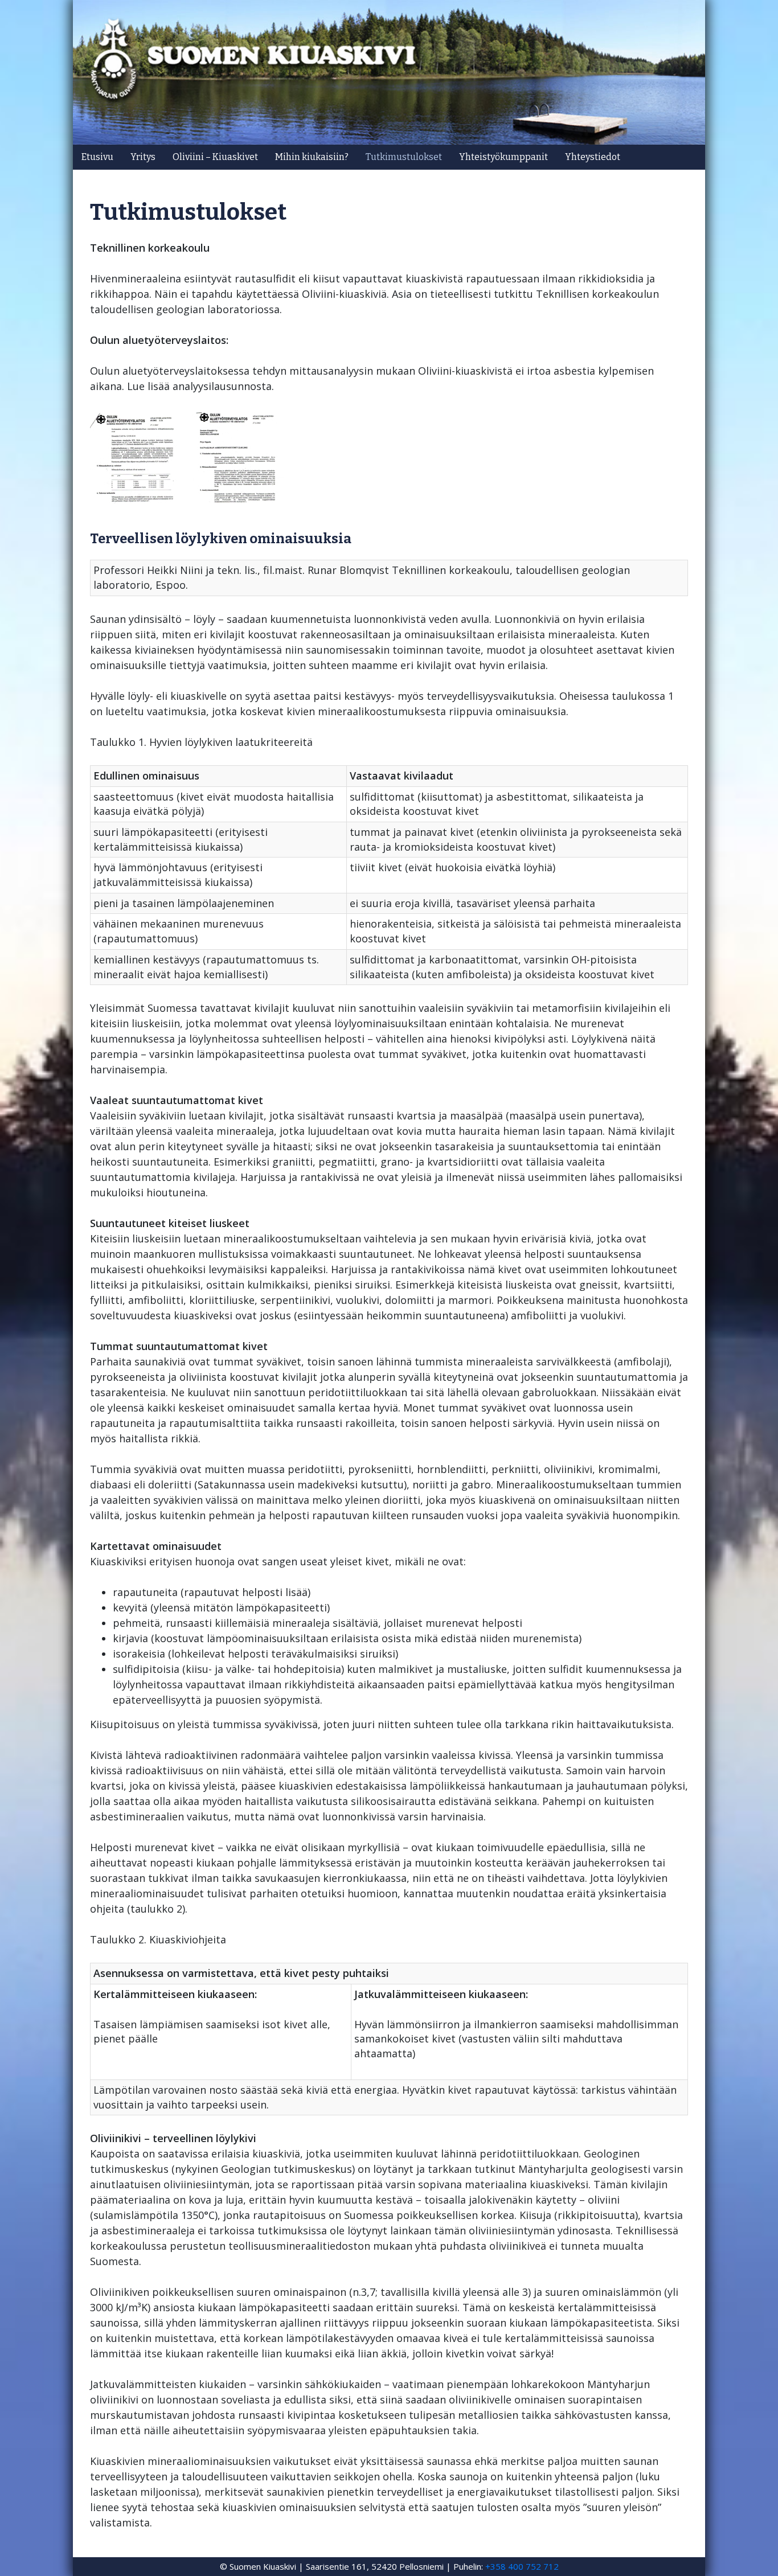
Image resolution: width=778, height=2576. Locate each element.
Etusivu (97, 157)
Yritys (143, 157)
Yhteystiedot (593, 157)
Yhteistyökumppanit (503, 157)
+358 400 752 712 (522, 2566)
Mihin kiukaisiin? (312, 157)
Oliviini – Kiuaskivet (215, 157)
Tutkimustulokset (404, 157)
